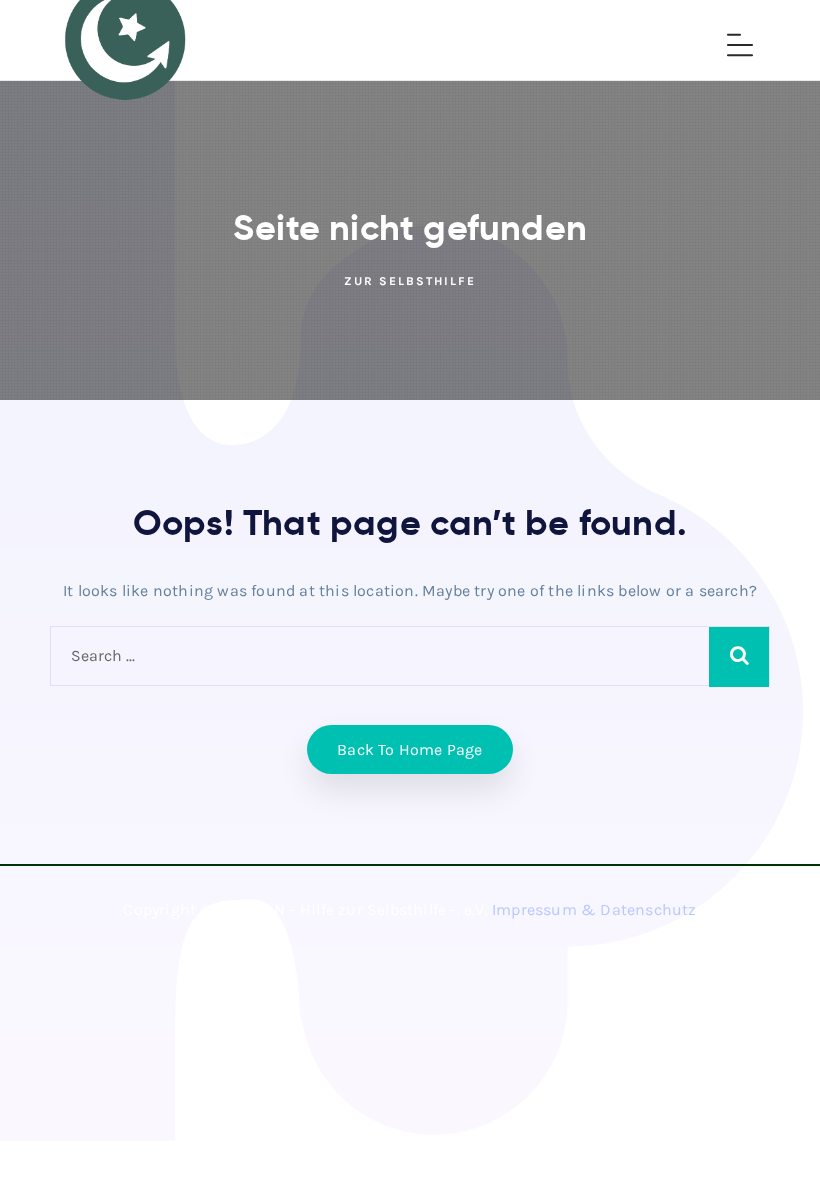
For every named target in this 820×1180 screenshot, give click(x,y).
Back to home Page (409, 749)
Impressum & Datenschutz (594, 909)
